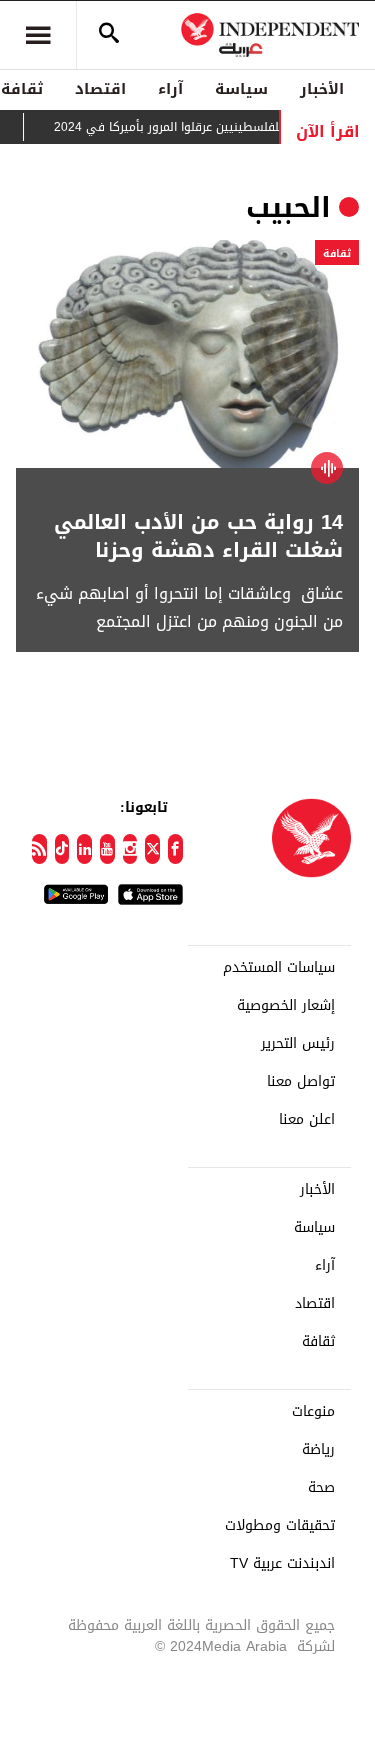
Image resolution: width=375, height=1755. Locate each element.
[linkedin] (84, 849)
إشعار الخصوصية (286, 1006)
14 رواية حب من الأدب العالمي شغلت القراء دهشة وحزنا (198, 536)
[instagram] (130, 849)
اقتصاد (100, 89)
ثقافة (337, 253)
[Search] (109, 35)
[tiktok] (62, 849)
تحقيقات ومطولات (280, 1526)
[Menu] (38, 35)
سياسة (241, 89)
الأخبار (322, 89)
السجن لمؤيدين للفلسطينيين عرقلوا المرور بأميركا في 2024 (218, 127)
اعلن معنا (307, 1120)
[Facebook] (175, 849)
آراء (170, 89)
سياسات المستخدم (279, 968)
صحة (321, 1488)
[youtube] (107, 849)
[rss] (39, 849)
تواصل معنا (301, 1082)
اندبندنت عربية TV (282, 1564)
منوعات (313, 1412)
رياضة (318, 1450)
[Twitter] (152, 849)
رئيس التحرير (298, 1044)
